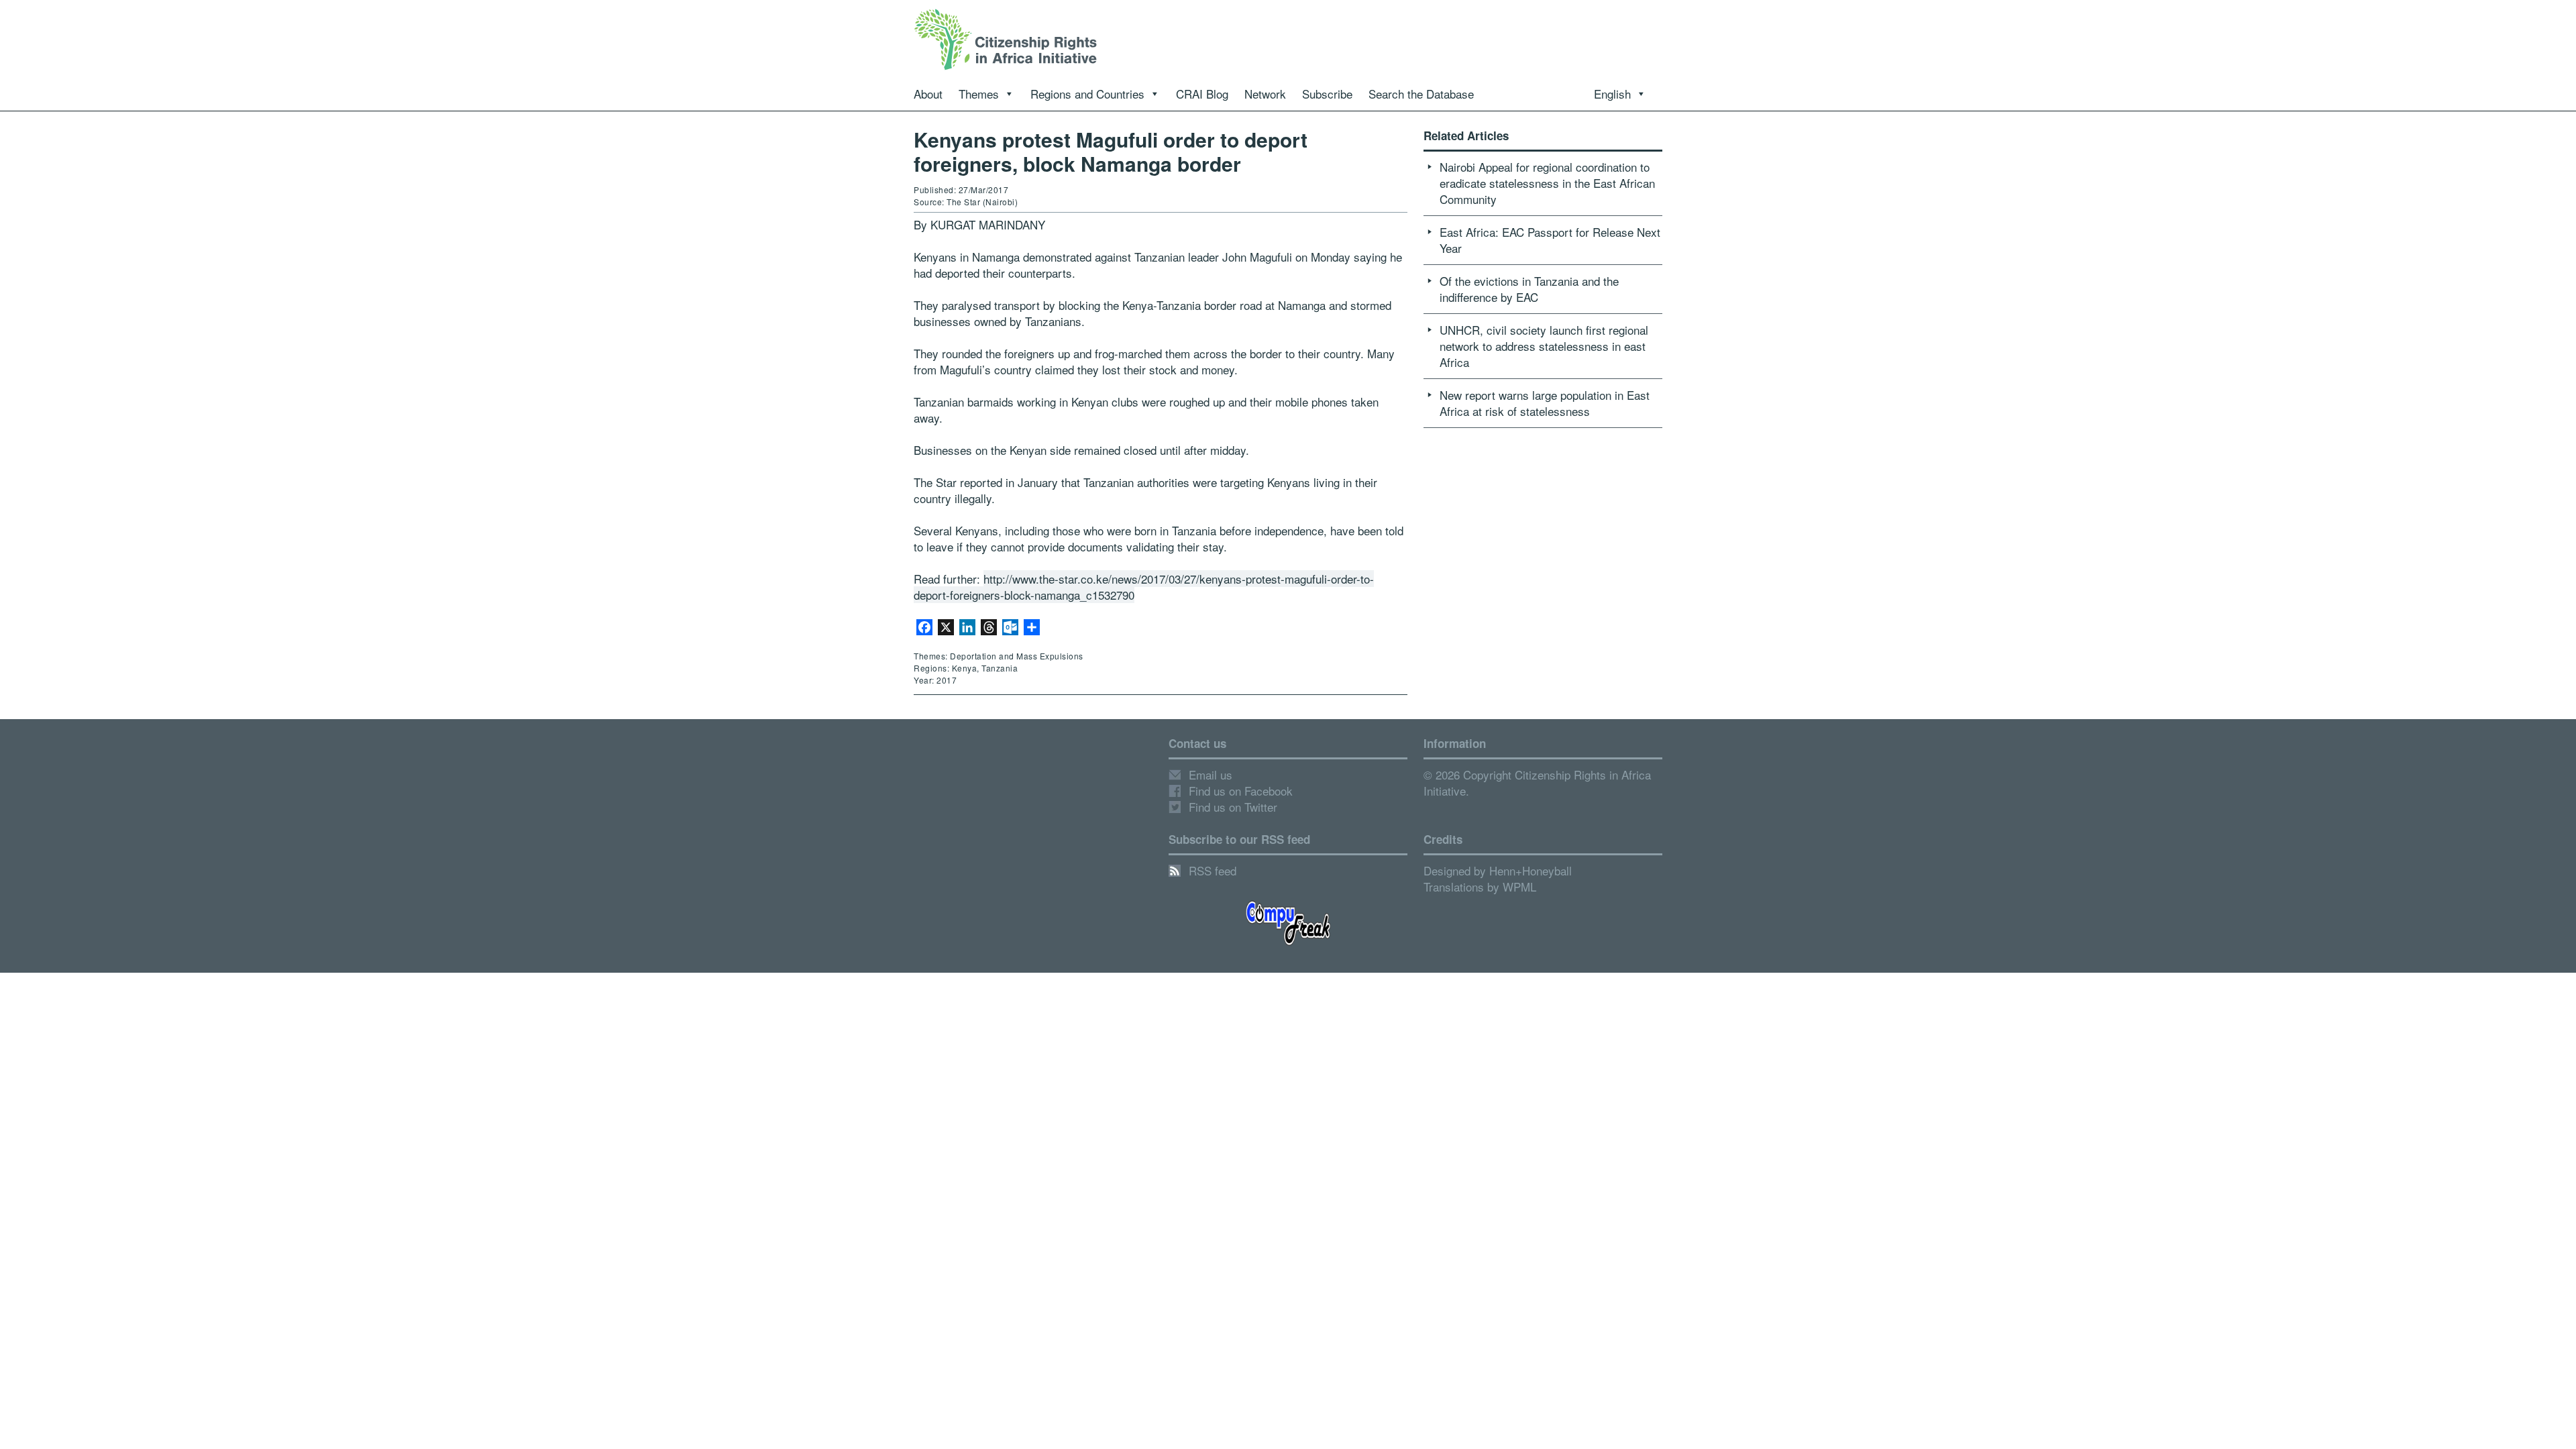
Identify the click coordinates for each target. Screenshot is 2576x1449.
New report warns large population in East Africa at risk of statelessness (1545, 403)
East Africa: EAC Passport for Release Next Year (1550, 240)
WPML (1519, 887)
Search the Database (1421, 94)
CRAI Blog (1202, 94)
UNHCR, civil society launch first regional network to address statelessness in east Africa (1544, 346)
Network (1265, 94)
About (928, 94)
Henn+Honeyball (1531, 870)
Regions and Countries (1087, 94)
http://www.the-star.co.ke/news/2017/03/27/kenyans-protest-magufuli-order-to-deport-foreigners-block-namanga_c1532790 (1144, 587)
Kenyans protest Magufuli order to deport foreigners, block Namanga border (1111, 151)
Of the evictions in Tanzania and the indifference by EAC (1529, 289)
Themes (979, 94)
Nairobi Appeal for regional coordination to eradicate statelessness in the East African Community (1547, 183)
